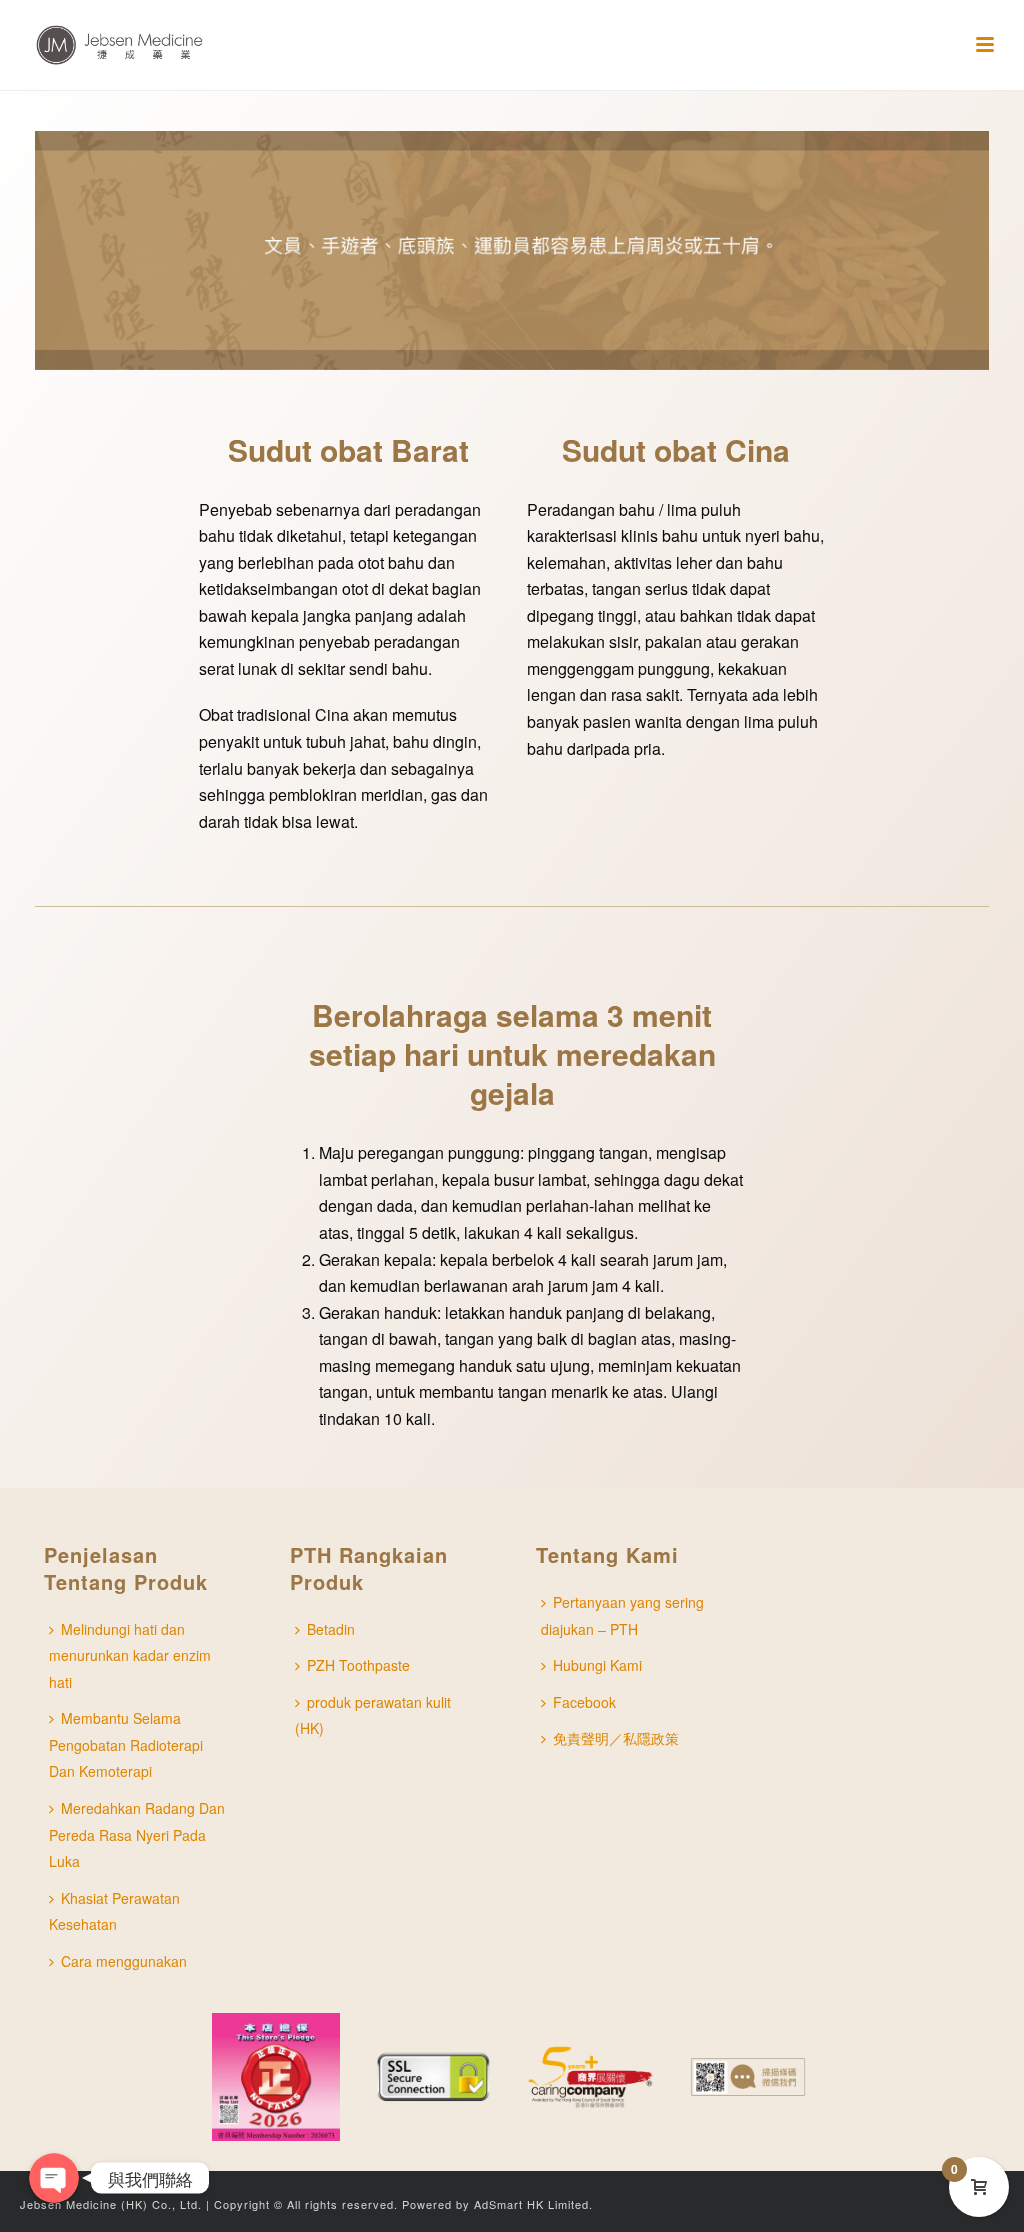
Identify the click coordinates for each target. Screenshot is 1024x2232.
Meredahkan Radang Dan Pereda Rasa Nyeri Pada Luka (137, 1834)
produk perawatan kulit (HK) (373, 1715)
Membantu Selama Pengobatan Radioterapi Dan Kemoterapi (126, 1744)
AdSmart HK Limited (531, 2204)
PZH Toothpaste (358, 1665)
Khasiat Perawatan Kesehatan (114, 1911)
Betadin (331, 1629)
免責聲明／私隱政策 (616, 1738)
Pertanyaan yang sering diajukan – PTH (622, 1615)
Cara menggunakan (124, 1961)
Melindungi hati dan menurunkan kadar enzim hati (130, 1655)
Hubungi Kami (597, 1665)
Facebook (584, 1702)
